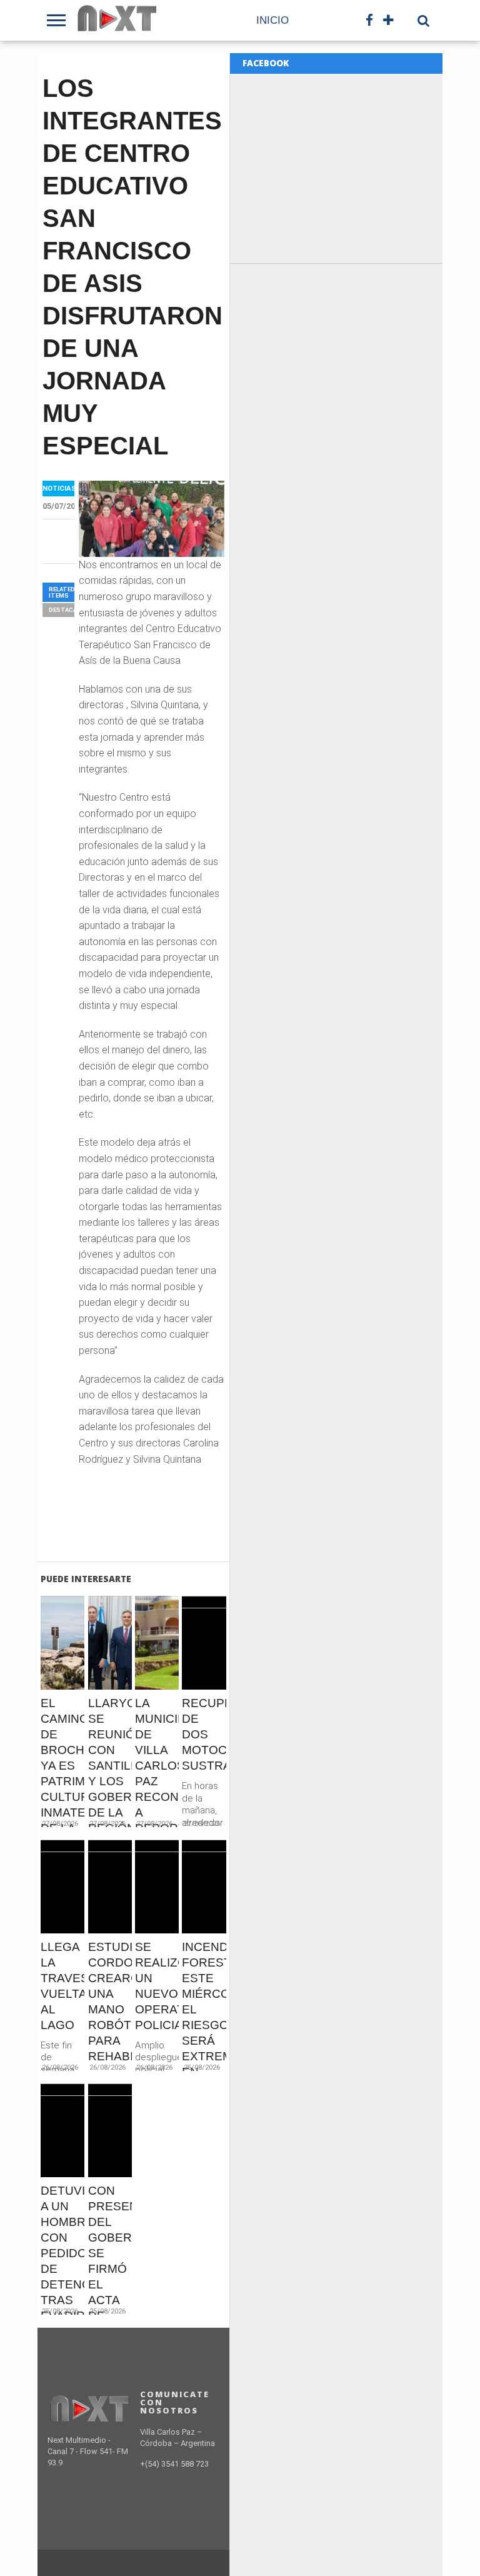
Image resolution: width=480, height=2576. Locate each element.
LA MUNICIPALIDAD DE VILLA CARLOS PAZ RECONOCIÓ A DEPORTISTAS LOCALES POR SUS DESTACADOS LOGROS (157, 1804)
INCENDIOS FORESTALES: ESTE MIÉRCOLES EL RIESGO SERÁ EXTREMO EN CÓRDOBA (204, 2017)
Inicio (272, 20)
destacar (65, 610)
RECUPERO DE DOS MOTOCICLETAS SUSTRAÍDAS (204, 1734)
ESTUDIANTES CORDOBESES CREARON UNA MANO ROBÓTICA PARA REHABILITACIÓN (110, 2002)
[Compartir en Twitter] (63, 1669)
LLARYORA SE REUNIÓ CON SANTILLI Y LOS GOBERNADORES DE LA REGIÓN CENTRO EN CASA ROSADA (110, 1797)
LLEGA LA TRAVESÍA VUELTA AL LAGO (62, 1986)
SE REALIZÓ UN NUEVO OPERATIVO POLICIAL (157, 1986)
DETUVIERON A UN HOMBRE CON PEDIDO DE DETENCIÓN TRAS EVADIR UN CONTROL (62, 2269)
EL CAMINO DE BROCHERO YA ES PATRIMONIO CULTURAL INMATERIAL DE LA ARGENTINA (62, 1773)
